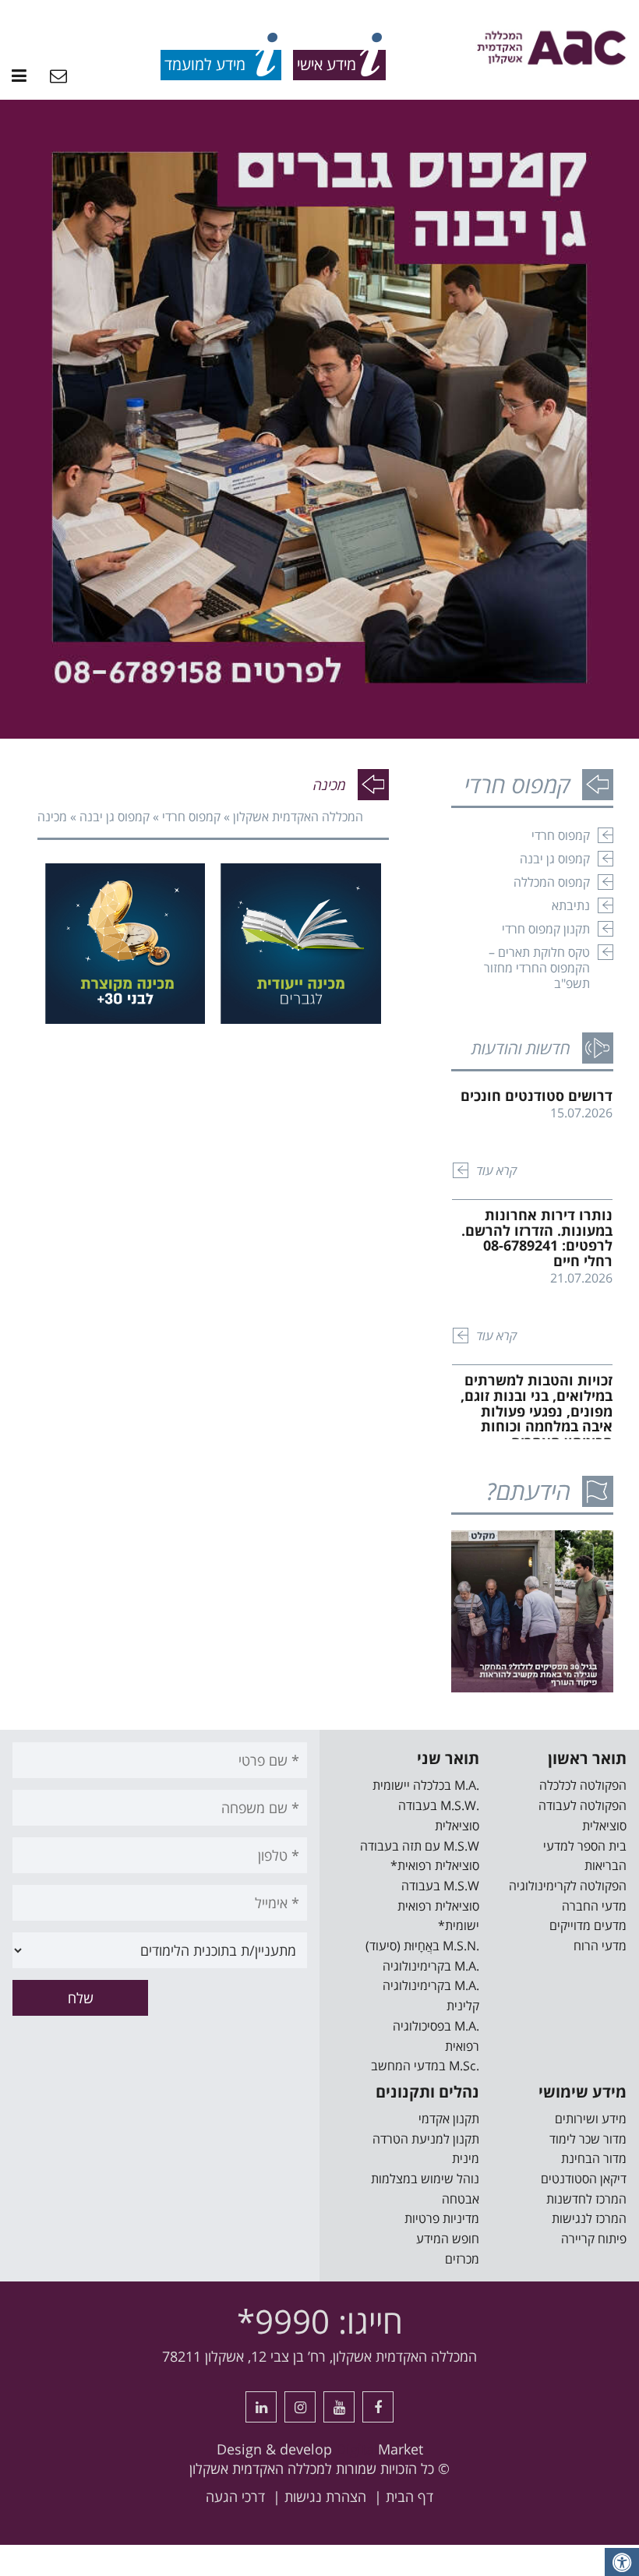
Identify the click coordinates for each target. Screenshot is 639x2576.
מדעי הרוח (600, 1946)
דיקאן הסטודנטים (584, 2179)
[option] (319, 419)
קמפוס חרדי (191, 817)
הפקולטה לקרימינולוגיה (568, 1886)
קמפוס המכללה (552, 882)
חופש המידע (448, 2239)
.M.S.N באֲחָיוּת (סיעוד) (422, 1946)
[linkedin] (261, 2407)
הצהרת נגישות (325, 2497)
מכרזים (462, 2259)
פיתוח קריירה (594, 2239)
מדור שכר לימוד (588, 2139)
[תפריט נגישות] (622, 2562)
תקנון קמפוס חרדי (546, 929)
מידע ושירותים (591, 2119)
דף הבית (410, 2497)
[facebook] (378, 2407)
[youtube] (339, 2407)
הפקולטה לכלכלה (583, 1785)
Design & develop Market (320, 2449)
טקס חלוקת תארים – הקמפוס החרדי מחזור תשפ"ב (537, 968)
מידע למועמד (205, 64)
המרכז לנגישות (589, 2218)
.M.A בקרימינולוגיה (431, 1966)
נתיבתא (571, 905)
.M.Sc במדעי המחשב (425, 2066)
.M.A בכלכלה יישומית (426, 1785)
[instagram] (300, 2407)
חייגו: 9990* (320, 2321)
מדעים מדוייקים (588, 1925)
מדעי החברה (594, 1906)
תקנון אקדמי (449, 2119)
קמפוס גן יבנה (115, 817)
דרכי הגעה (235, 2497)
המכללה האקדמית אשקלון (298, 817)
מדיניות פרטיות (442, 2218)
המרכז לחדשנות (586, 2199)
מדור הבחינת (594, 2158)
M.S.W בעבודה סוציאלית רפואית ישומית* (438, 1906)
